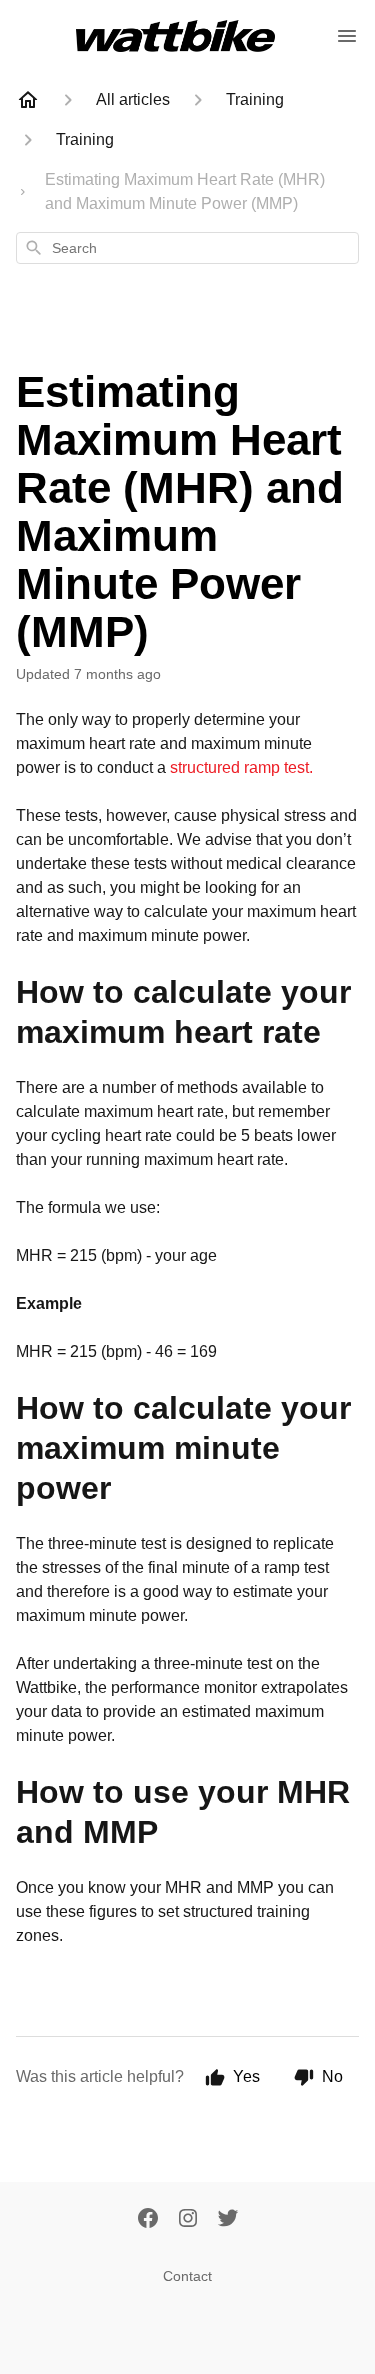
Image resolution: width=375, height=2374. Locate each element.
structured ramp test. (241, 767)
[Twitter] (228, 2220)
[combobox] (187, 248)
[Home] (28, 100)
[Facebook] (148, 2220)
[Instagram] (188, 2220)
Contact (187, 2276)
